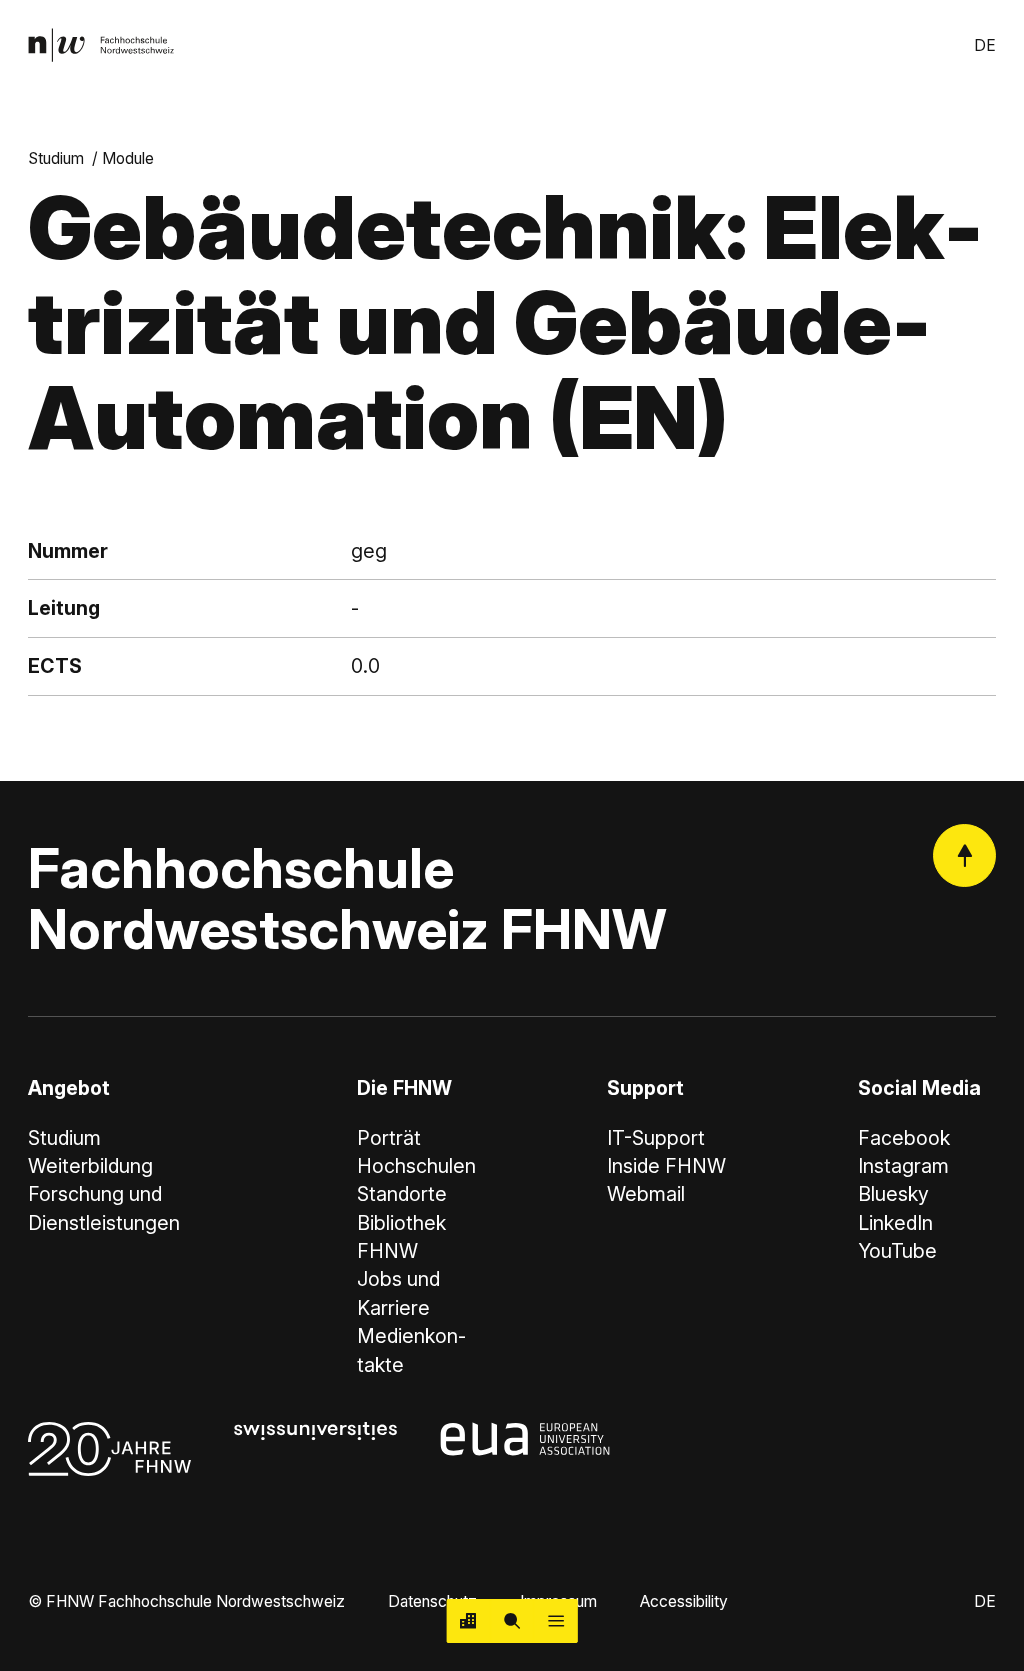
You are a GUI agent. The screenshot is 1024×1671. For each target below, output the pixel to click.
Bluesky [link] (893, 1194)
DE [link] (985, 45)
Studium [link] (56, 158)
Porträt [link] (389, 1138)
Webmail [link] (646, 1194)
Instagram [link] (903, 1166)
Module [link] (128, 158)
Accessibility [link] (684, 1601)
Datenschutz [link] (432, 1601)
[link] (101, 45)
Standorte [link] (402, 1194)
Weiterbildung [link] (90, 1166)
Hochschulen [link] (416, 1166)
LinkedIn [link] (895, 1223)
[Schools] (469, 1621)
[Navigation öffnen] (556, 1621)
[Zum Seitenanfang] (964, 855)
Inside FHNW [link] (666, 1166)
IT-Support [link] (656, 1138)
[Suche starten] (512, 1621)
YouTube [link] (897, 1251)
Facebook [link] (904, 1138)
